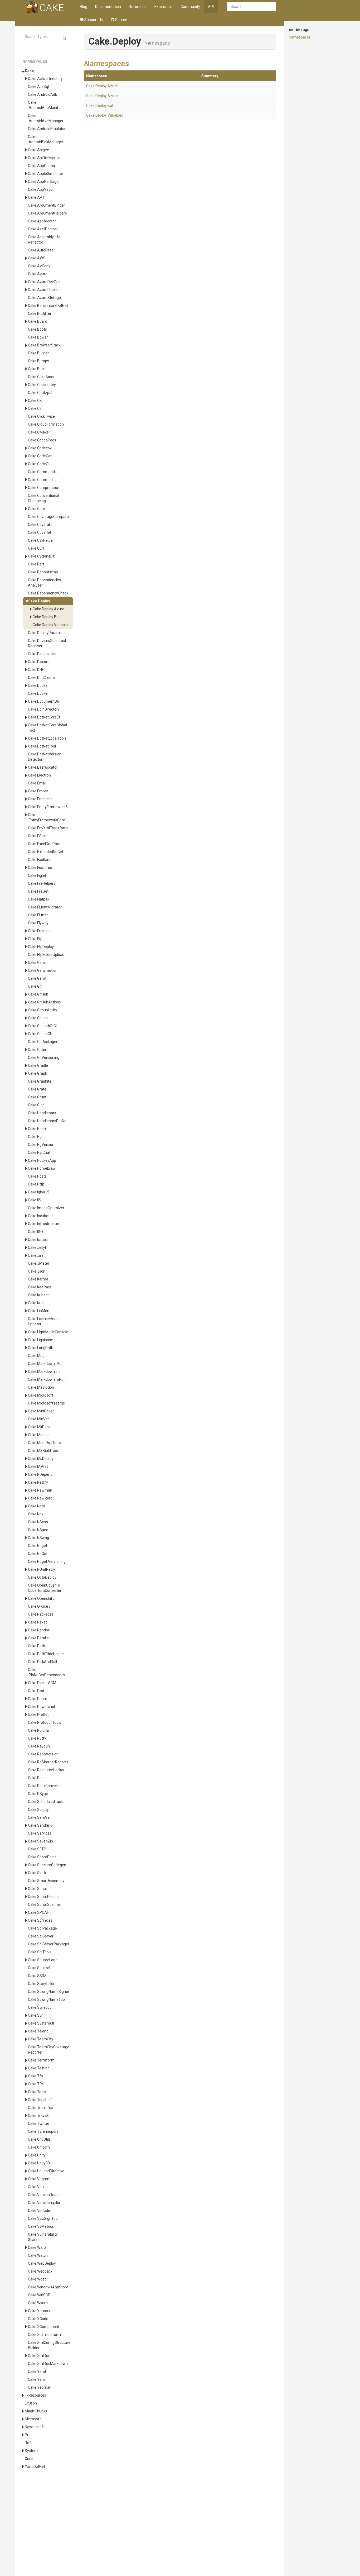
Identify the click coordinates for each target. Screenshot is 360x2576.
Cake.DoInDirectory (44, 709)
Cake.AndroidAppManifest (46, 105)
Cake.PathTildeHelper (46, 1654)
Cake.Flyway (38, 923)
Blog (84, 7)
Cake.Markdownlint (44, 1372)
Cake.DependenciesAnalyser (44, 583)
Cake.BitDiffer (40, 313)
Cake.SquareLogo (43, 1960)
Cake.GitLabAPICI (42, 1026)
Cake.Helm (37, 1129)
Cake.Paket (37, 1622)
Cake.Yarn (37, 2379)
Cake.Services (40, 1833)
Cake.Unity (37, 2155)
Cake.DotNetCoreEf (44, 717)
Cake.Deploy (39, 601)
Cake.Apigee (38, 150)
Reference (138, 7)
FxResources (35, 2395)
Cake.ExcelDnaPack (44, 844)
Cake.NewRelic (40, 1498)
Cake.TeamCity (41, 2039)
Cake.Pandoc (39, 1630)
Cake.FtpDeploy (41, 947)
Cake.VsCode (39, 2211)
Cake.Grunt (37, 1097)
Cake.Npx (36, 1514)
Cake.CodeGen (40, 456)
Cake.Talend (38, 2031)
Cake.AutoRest (40, 250)
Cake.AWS (37, 258)
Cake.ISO (35, 1232)
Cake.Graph (38, 1073)
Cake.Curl (36, 548)
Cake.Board (38, 321)
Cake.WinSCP (39, 2295)
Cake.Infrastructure (44, 1224)
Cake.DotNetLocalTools (47, 738)
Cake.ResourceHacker (46, 1770)
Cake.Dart (36, 564)
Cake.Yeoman (40, 2387)
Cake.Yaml (37, 2372)
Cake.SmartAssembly (46, 1881)
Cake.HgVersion (41, 1145)
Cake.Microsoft (41, 1395)
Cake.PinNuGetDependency (47, 1672)
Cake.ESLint (38, 836)
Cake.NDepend (40, 1474)
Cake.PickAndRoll (42, 1662)
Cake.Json (37, 1271)
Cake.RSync (38, 1794)
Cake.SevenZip (40, 1841)
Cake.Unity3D (39, 2163)
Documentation (108, 7)
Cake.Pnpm (38, 1699)
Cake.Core (37, 509)
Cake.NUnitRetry (42, 1569)
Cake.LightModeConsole (48, 1332)
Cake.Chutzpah (41, 393)
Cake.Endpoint (40, 799)
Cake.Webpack (40, 2271)
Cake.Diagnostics (42, 654)
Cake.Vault (37, 2187)
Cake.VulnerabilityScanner (43, 2237)
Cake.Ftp (35, 939)
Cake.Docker (38, 693)
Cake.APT (36, 197)
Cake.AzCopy (39, 266)
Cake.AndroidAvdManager (46, 118)
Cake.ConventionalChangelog (43, 498)
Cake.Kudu (37, 1303)
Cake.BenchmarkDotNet (48, 306)
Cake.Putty (37, 1738)
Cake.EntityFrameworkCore (47, 817)
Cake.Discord (39, 662)
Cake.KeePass (40, 1287)
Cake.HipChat (39, 1153)
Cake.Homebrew (42, 1168)
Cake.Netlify (38, 1482)
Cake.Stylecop (40, 2007)
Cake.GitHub (38, 994)
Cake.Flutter (38, 915)
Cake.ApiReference (44, 158)
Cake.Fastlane (40, 860)
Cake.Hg (35, 1137)
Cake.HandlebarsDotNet (48, 1121)
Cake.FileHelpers (42, 883)
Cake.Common (40, 480)
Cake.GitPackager (43, 1042)
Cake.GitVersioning (44, 1058)
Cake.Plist (36, 1691)
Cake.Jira (36, 1255)
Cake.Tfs (35, 2076)
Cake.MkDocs (39, 1427)
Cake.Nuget (38, 1546)
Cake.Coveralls (40, 525)
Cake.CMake (38, 432)
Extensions (164, 7)
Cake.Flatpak (39, 899)
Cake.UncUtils (39, 2139)
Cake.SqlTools (40, 1952)
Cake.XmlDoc (39, 2356)
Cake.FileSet (38, 891)
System (31, 2451)
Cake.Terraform (41, 2060)
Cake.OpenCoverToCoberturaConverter (45, 1588)
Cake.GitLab (38, 1018)
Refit (29, 2443)
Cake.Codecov (40, 448)
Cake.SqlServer (41, 1936)
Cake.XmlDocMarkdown (48, 2364)
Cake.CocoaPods (42, 440)
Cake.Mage (37, 1356)
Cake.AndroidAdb (43, 94)
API (211, 7)
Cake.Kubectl (39, 1295)
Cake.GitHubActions (44, 1002)
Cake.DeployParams (45, 633)
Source (121, 20)
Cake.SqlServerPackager (49, 1944)
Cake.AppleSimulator (46, 174)
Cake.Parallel (39, 1638)
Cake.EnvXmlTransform (48, 828)
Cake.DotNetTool (42, 746)
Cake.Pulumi (38, 1730)
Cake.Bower (38, 337)
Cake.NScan (38, 1522)
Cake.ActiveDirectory (45, 79)
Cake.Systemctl (41, 2023)
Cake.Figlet (37, 875)
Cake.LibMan (39, 1311)
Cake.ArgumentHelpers (47, 213)
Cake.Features (40, 868)
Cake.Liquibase (40, 1340)
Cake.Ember (38, 791)
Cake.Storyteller (41, 1984)
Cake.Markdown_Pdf (45, 1364)
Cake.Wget (37, 2279)
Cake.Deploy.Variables (51, 625)
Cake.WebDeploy (42, 2263)
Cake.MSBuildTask (43, 1451)
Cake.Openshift (41, 1598)
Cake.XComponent (44, 2327)
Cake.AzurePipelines (45, 290)
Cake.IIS (35, 1200)
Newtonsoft (35, 2427)
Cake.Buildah (39, 353)
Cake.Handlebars (42, 1113)
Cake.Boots (37, 329)
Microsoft (33, 2419)
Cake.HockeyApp (42, 1160)
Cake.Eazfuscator (43, 767)
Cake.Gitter (37, 1050)
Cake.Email (37, 783)
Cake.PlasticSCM (42, 1683)
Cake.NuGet (38, 1554)
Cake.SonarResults (44, 1897)
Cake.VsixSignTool (43, 2218)
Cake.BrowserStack (44, 345)
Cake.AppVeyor (41, 189)
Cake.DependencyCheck (48, 593)
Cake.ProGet (38, 1715)
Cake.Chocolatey (42, 385)
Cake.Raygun (39, 1746)
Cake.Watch (38, 2255)
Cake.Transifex (40, 2108)
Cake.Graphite (40, 1081)
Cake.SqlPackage (42, 1928)
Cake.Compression (44, 488)
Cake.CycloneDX (42, 556)
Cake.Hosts (37, 1176)
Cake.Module (39, 1435)
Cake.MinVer (38, 1419)
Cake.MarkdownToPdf (47, 1379)
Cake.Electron (39, 775)
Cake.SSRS (37, 1976)
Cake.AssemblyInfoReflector (44, 240)
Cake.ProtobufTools (45, 1722)
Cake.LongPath (41, 1348)
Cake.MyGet (38, 1466)
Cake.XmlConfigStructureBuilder (49, 2345)
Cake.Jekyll (37, 1247)
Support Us (93, 20)
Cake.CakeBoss (41, 377)
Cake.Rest (36, 1778)
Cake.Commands (42, 472)
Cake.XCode (38, 2319)
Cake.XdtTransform (44, 2335)
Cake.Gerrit (37, 978)
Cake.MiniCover (41, 1411)
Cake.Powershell (42, 1707)
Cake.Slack (37, 1873)
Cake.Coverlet (40, 532)
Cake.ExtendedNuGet (46, 852)
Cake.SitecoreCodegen (47, 1865)
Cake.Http (36, 1184)
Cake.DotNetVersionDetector (45, 757)
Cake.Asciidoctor (42, 221)
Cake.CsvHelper (41, 540)
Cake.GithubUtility (43, 1010)
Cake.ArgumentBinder (47, 205)
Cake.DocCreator (42, 678)
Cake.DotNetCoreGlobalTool (47, 728)
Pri (27, 2435)
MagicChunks (36, 2411)
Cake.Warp (37, 2248)
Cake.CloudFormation (46, 424)
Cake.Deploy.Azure (48, 609)
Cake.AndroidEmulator (47, 129)
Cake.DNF (36, 670)
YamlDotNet (35, 2467)
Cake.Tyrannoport (43, 2131)
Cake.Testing (39, 2068)
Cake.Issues (38, 1240)
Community (190, 7)
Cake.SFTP (37, 1849)
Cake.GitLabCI (39, 1034)
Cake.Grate (37, 1089)
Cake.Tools (37, 2092)
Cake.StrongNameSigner (49, 1992)
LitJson (31, 2403)
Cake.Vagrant (39, 2179)
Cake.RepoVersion (43, 1754)
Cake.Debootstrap (43, 572)
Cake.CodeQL (39, 464)
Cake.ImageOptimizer (46, 1208)
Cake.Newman (40, 1490)
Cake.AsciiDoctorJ (43, 229)
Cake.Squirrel (39, 1968)
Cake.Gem (37, 963)
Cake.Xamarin (40, 2311)
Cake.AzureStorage (44, 298)
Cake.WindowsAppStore (48, 2287)
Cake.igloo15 (39, 1192)
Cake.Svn (36, 2015)
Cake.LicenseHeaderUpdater (45, 1321)
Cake (29, 71)
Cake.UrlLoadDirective (46, 2171)
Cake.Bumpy (38, 361)
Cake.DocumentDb (43, 701)
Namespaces (300, 37)
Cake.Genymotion (43, 970)
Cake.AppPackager (44, 182)
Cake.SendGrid (40, 1825)
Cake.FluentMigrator (45, 907)
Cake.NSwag (38, 1538)
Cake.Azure (38, 274)
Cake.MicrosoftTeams (46, 1403)
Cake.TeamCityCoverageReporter (49, 2050)
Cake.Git (35, 986)
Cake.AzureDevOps (44, 282)
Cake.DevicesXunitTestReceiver (47, 643)
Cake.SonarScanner (45, 1904)
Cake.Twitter (39, 2123)
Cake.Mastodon (41, 1387)
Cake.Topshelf (40, 2100)
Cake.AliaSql (38, 87)
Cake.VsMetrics (41, 2226)
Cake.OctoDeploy (42, 1577)
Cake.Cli (35, 408)
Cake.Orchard (39, 1606)
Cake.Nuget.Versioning (47, 1561)
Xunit (29, 2459)
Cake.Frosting (39, 931)
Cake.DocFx (38, 685)
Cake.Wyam (38, 2303)
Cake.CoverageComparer (49, 517)
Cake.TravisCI (39, 2116)
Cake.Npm (37, 1506)
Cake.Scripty (38, 1810)
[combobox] (252, 7)
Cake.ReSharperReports (48, 1762)
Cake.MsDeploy (41, 1459)
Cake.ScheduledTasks (46, 1802)
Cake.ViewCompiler (44, 2203)
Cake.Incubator (40, 1216)
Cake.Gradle (38, 1065)
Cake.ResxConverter (45, 1786)
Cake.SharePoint (42, 1857)
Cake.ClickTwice (41, 416)
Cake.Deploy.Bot (46, 617)
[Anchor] (133, 63)
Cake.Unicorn (39, 2147)
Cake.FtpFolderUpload (46, 955)
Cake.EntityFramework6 (48, 807)
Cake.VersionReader (45, 2195)
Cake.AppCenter (42, 166)
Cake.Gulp (36, 1105)
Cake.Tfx (35, 2084)
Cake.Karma (38, 1279)
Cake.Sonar (38, 1889)
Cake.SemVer (39, 1817)
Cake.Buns (37, 369)
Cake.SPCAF (38, 1912)
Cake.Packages (41, 1614)
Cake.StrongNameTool (47, 1999)
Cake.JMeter (39, 1263)
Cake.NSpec (38, 1530)
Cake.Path (37, 1646)
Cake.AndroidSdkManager (46, 139)
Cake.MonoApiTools (45, 1443)
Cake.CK (35, 401)
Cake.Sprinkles (40, 1920)
